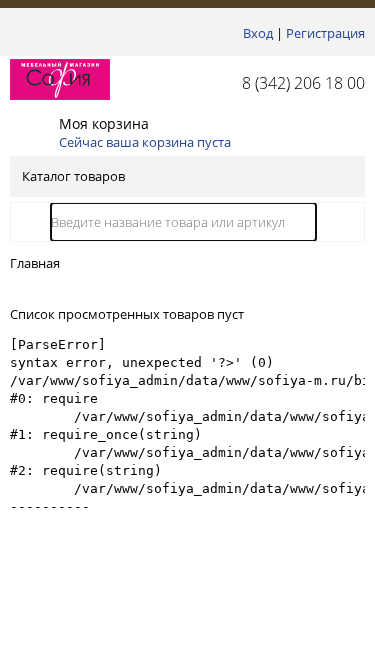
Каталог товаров (73, 176)
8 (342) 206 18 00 (303, 83)
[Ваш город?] (15, 33)
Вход (258, 33)
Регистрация (325, 33)
